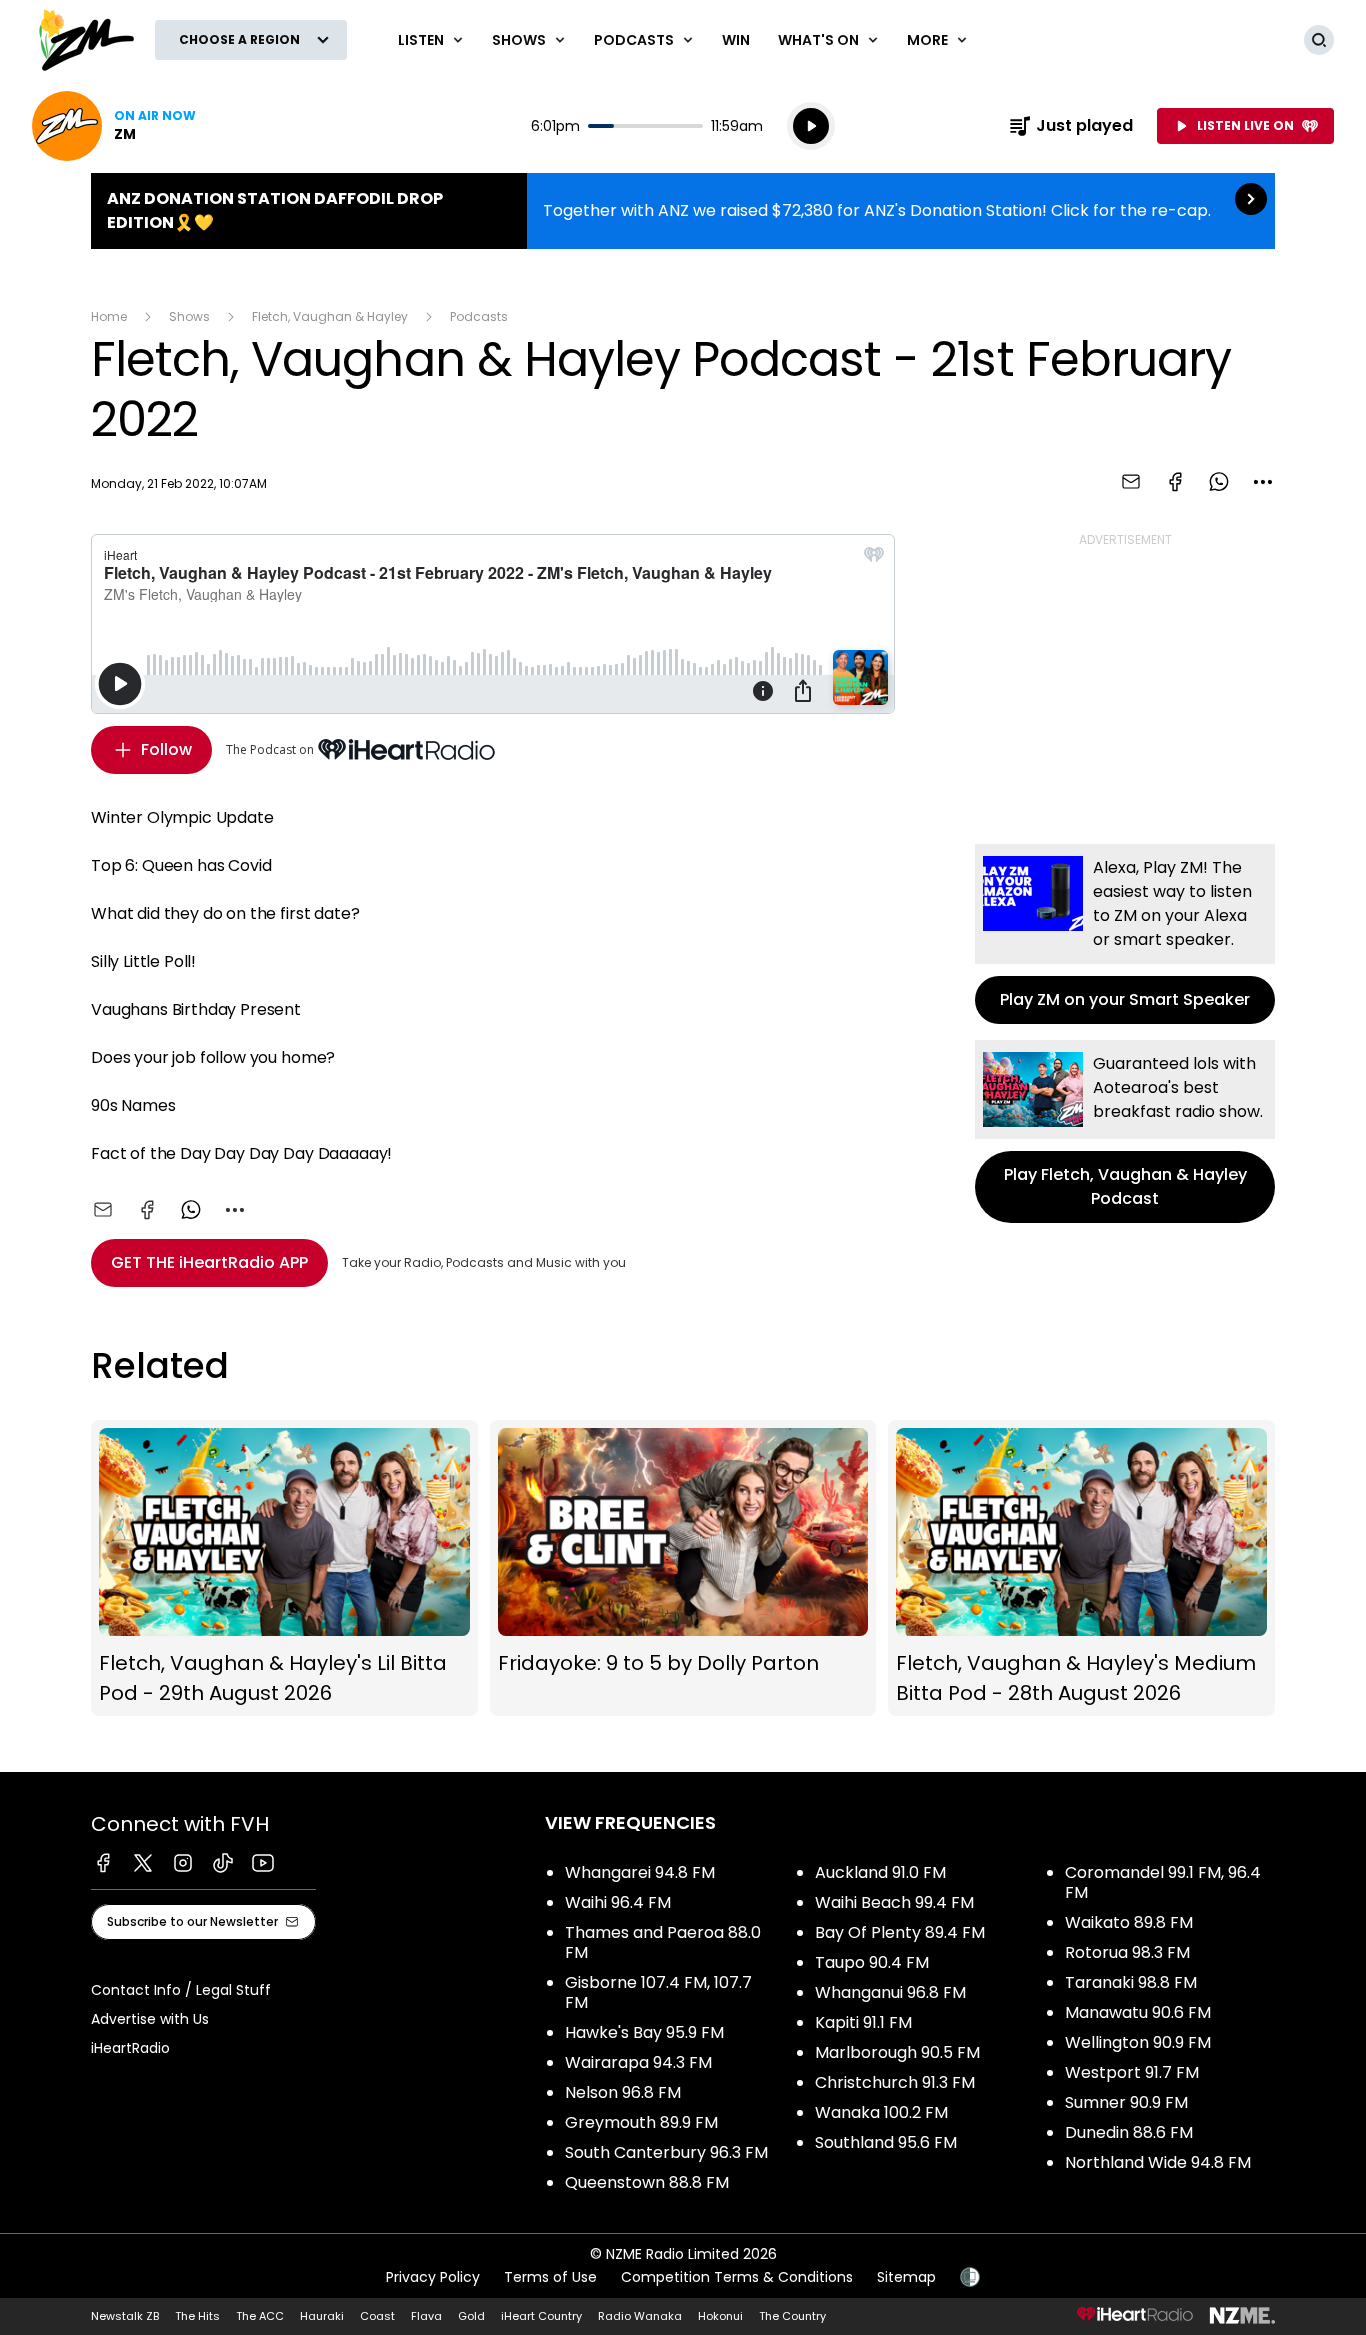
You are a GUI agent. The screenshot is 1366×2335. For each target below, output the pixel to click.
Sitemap (906, 2277)
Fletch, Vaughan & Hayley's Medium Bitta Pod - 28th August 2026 (1081, 1568)
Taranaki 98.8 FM (1131, 1982)
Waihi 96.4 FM (618, 1902)
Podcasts (479, 316)
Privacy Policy (433, 2277)
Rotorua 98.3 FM (1127, 1952)
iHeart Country (541, 2316)
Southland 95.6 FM (886, 2142)
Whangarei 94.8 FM (640, 1872)
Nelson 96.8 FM (623, 2092)
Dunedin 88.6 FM (1129, 2132)
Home (109, 316)
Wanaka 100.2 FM (881, 2112)
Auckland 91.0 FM (880, 1872)
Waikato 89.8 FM (1129, 1922)
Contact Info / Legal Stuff (181, 1990)
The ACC (260, 2316)
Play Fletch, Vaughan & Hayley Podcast (1125, 1131)
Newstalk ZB (125, 2316)
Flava (426, 2316)
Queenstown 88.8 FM (647, 2182)
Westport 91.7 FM (1132, 2072)
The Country (792, 2316)
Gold (471, 2316)
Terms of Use (550, 2277)
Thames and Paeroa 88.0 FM (663, 1942)
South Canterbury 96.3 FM (666, 2152)
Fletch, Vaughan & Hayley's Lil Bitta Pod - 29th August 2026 (284, 1568)
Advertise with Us (150, 2019)
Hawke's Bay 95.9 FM (644, 2032)
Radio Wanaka (640, 2316)
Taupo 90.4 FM (872, 1962)
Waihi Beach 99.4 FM (894, 1902)
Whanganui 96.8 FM (890, 1992)
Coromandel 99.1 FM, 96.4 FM (1163, 1882)
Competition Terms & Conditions (737, 2277)
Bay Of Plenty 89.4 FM (900, 1932)
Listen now (114, 126)
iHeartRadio (130, 2048)
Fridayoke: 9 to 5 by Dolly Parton (683, 1568)
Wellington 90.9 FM (1138, 2042)
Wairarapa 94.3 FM (638, 2062)
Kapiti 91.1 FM (863, 2022)
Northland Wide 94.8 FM (1158, 2162)
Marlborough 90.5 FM (897, 2052)
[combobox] (1263, 482)
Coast (377, 2316)
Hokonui (720, 2316)
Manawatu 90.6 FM (1138, 2012)
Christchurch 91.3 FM (895, 2082)
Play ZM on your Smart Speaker (1125, 934)
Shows (189, 316)
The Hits (197, 2316)
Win (736, 40)
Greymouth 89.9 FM (641, 2122)
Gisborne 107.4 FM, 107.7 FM (658, 1992)
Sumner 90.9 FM (1126, 2102)
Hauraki (322, 2316)
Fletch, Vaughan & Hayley (330, 316)
